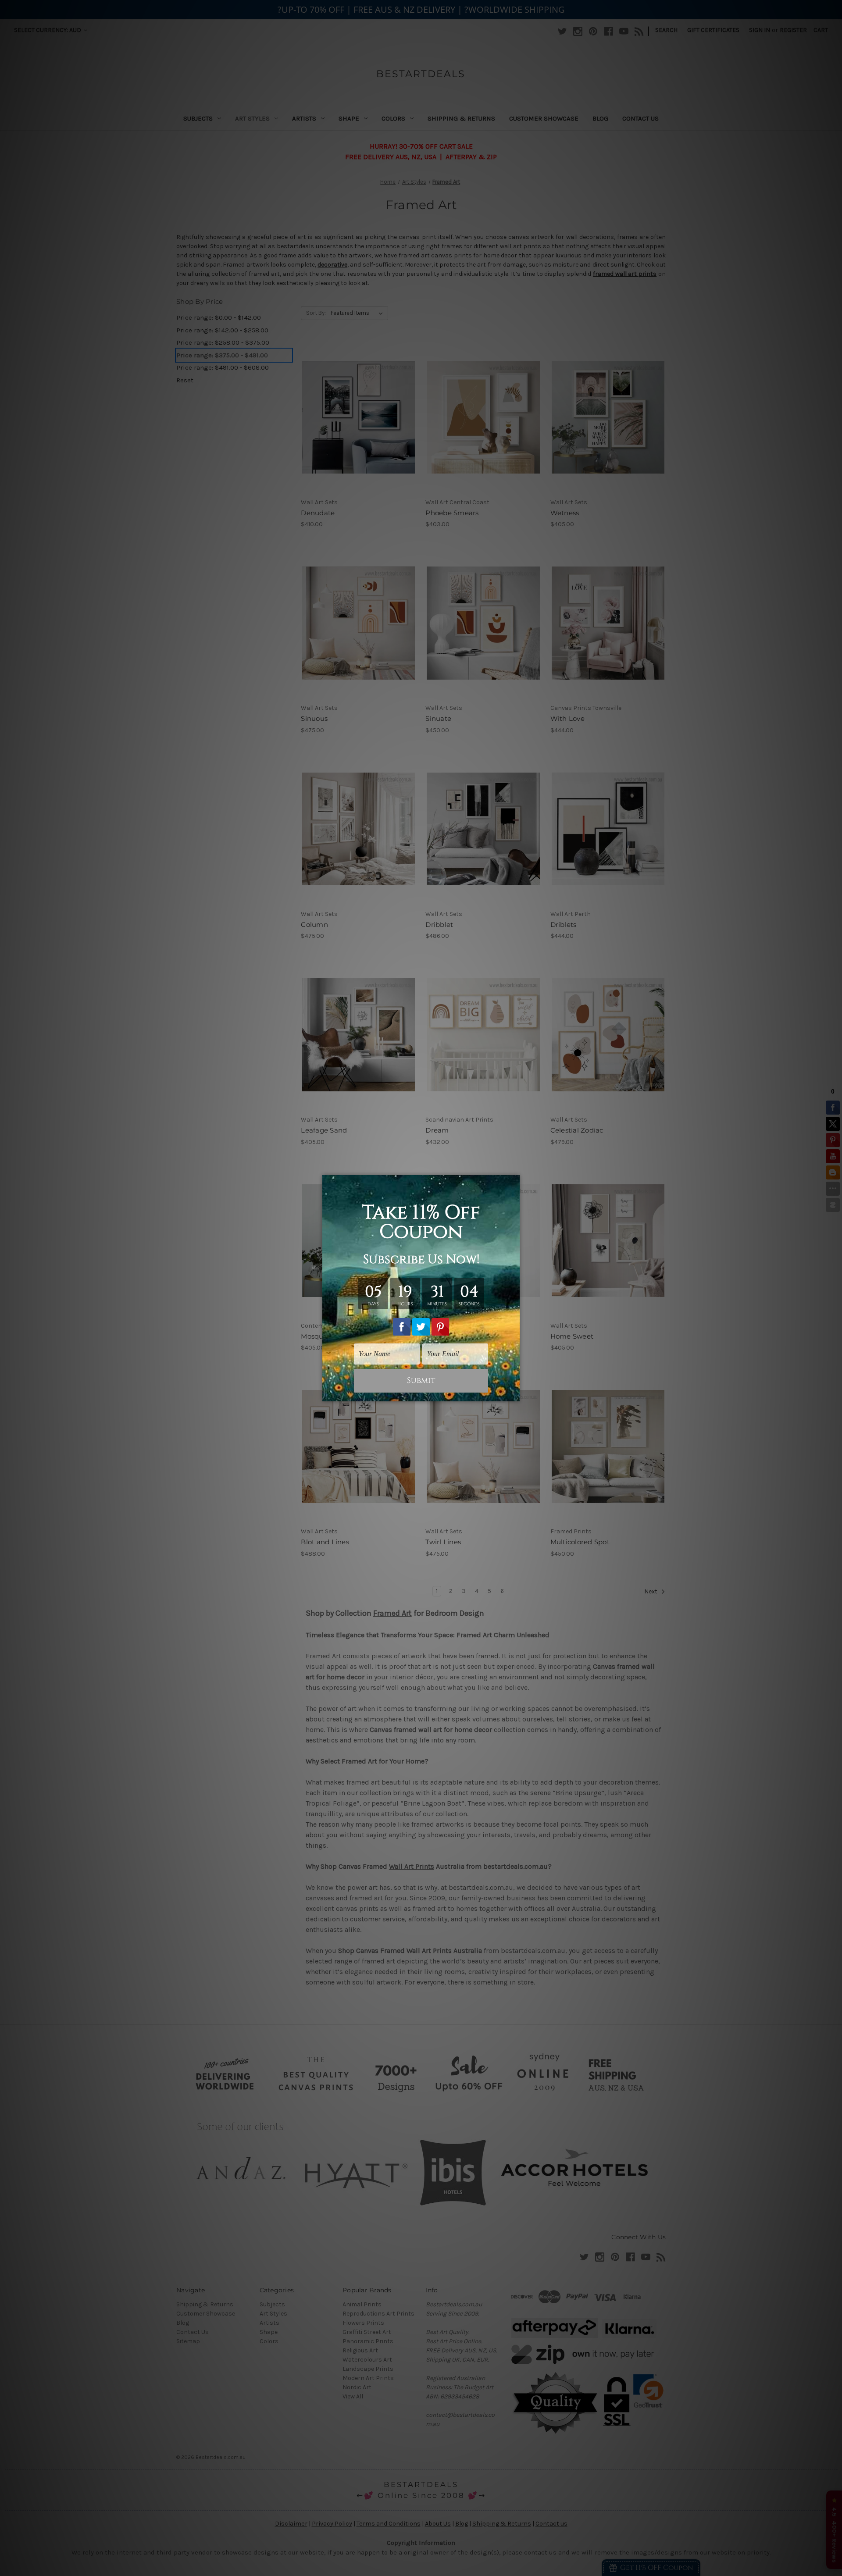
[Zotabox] (514, 1393)
